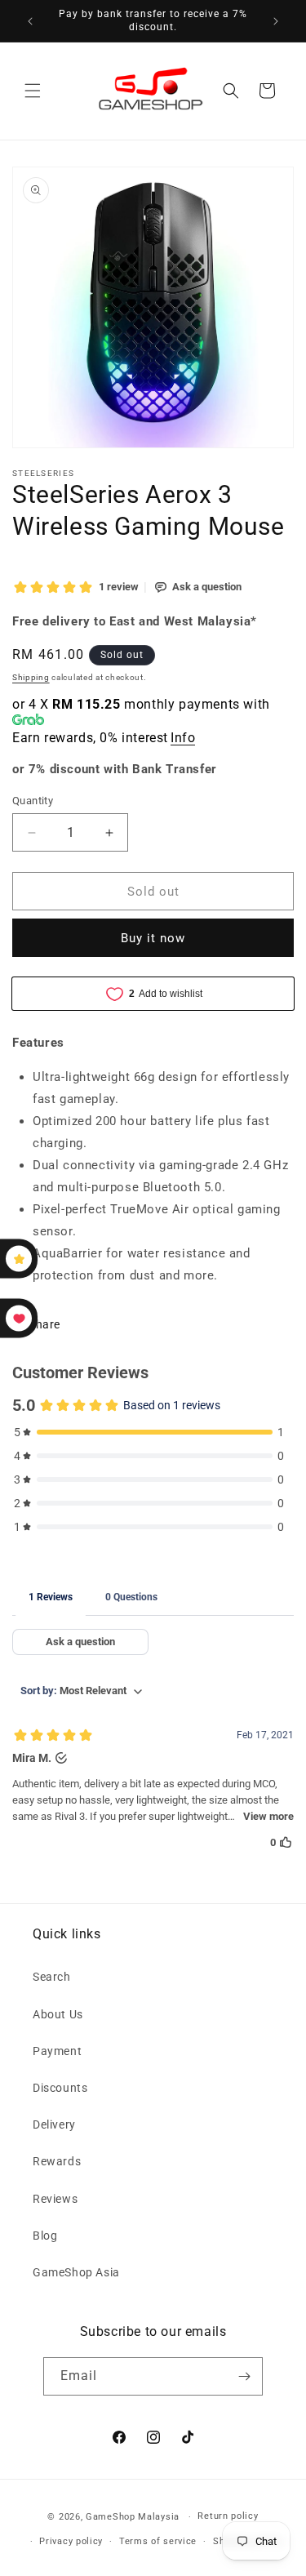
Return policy (228, 2516)
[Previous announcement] (30, 21)
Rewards (57, 2161)
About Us (58, 2014)
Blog (45, 2236)
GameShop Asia (76, 2272)
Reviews (55, 2199)
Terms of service (158, 2541)
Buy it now (153, 938)
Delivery (54, 2124)
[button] (33, 91)
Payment (57, 2051)
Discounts (60, 2088)
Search (52, 1977)
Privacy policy (71, 2541)
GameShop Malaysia (133, 2517)
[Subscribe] (244, 2376)
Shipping (31, 677)
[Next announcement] (276, 21)
